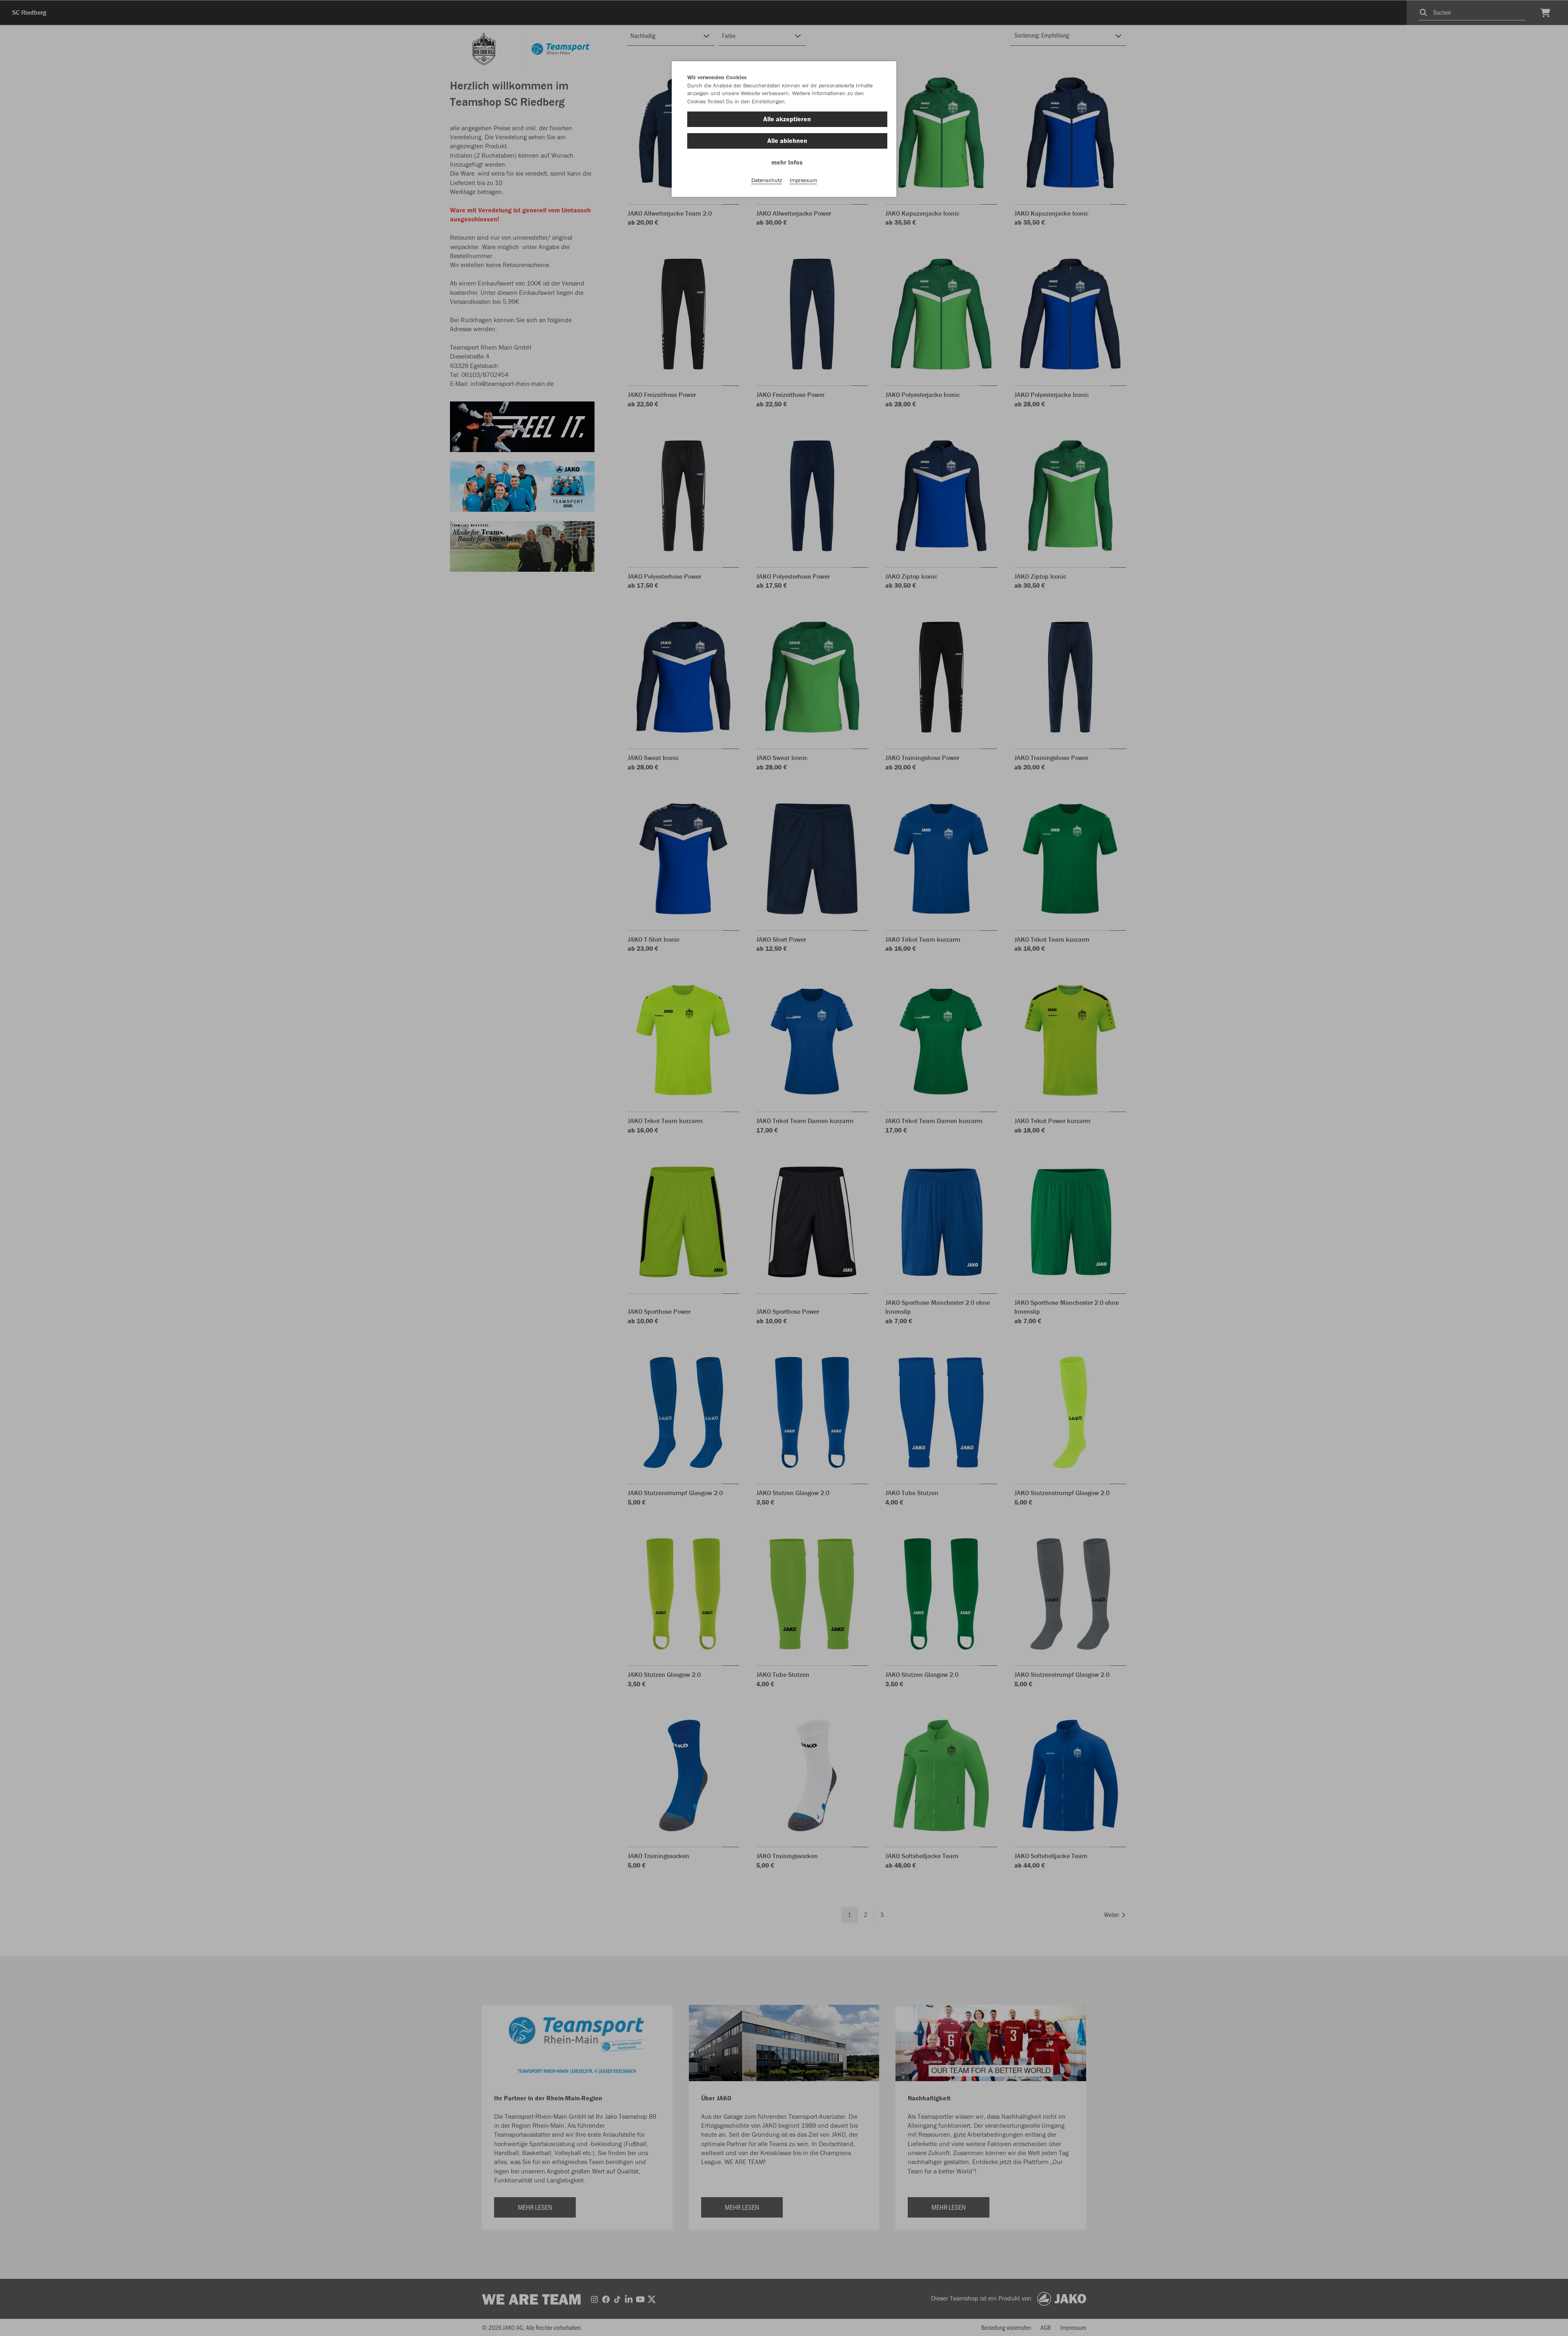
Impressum (803, 180)
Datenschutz (767, 180)
